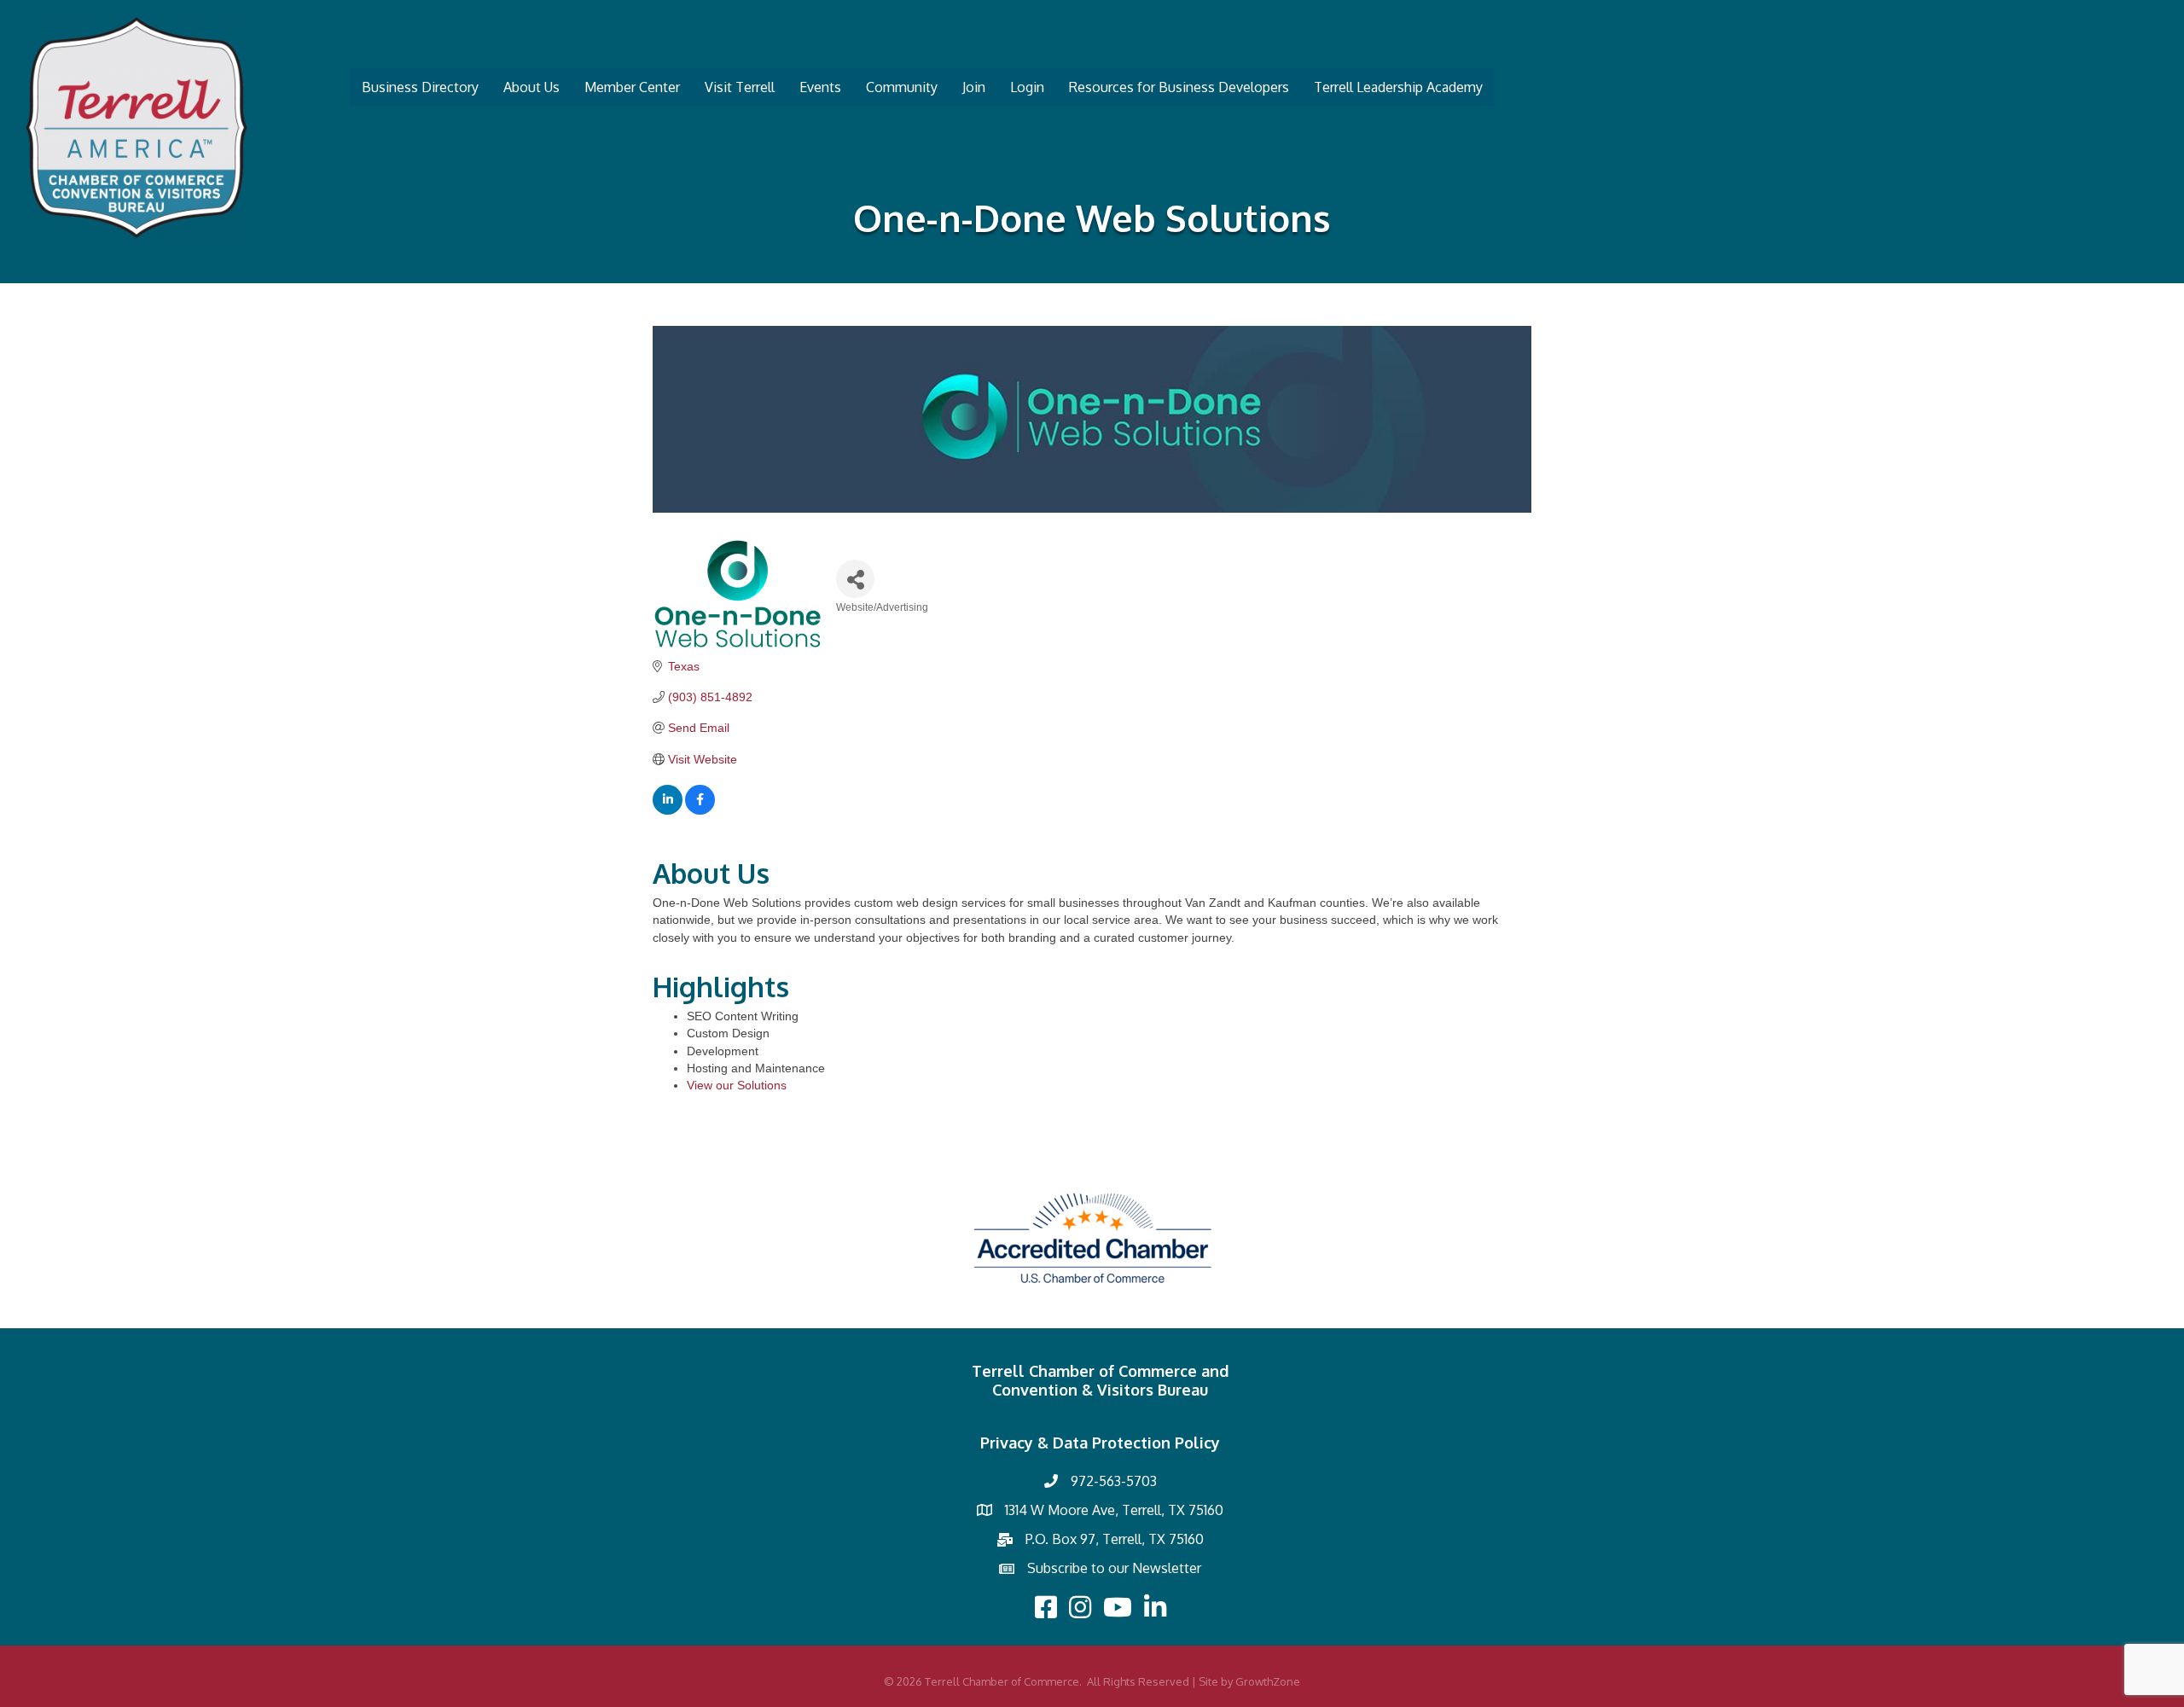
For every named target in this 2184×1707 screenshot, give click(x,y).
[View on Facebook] (700, 810)
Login (1027, 87)
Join (974, 87)
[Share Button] (855, 579)
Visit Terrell (740, 87)
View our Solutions (737, 1085)
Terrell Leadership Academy (1398, 87)
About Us (531, 87)
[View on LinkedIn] (668, 810)
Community (902, 87)
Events (820, 87)
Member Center (632, 87)
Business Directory (420, 87)
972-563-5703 (1114, 1481)
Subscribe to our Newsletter (1114, 1568)
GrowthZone (1268, 1681)
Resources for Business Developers (1179, 87)
